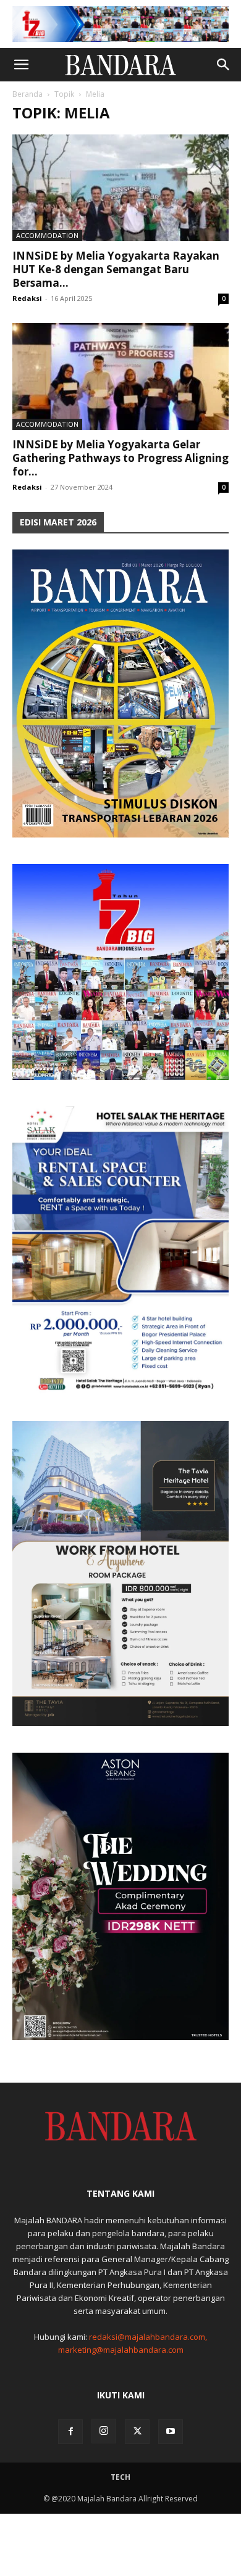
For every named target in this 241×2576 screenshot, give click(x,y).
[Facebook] (70, 2432)
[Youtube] (171, 2432)
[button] (21, 65)
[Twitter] (137, 2432)
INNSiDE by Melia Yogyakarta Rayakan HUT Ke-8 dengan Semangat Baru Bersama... (116, 269)
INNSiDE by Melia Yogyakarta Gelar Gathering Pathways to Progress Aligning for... (120, 458)
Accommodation (47, 235)
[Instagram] (104, 2431)
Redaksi (27, 298)
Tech (120, 2477)
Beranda (27, 94)
